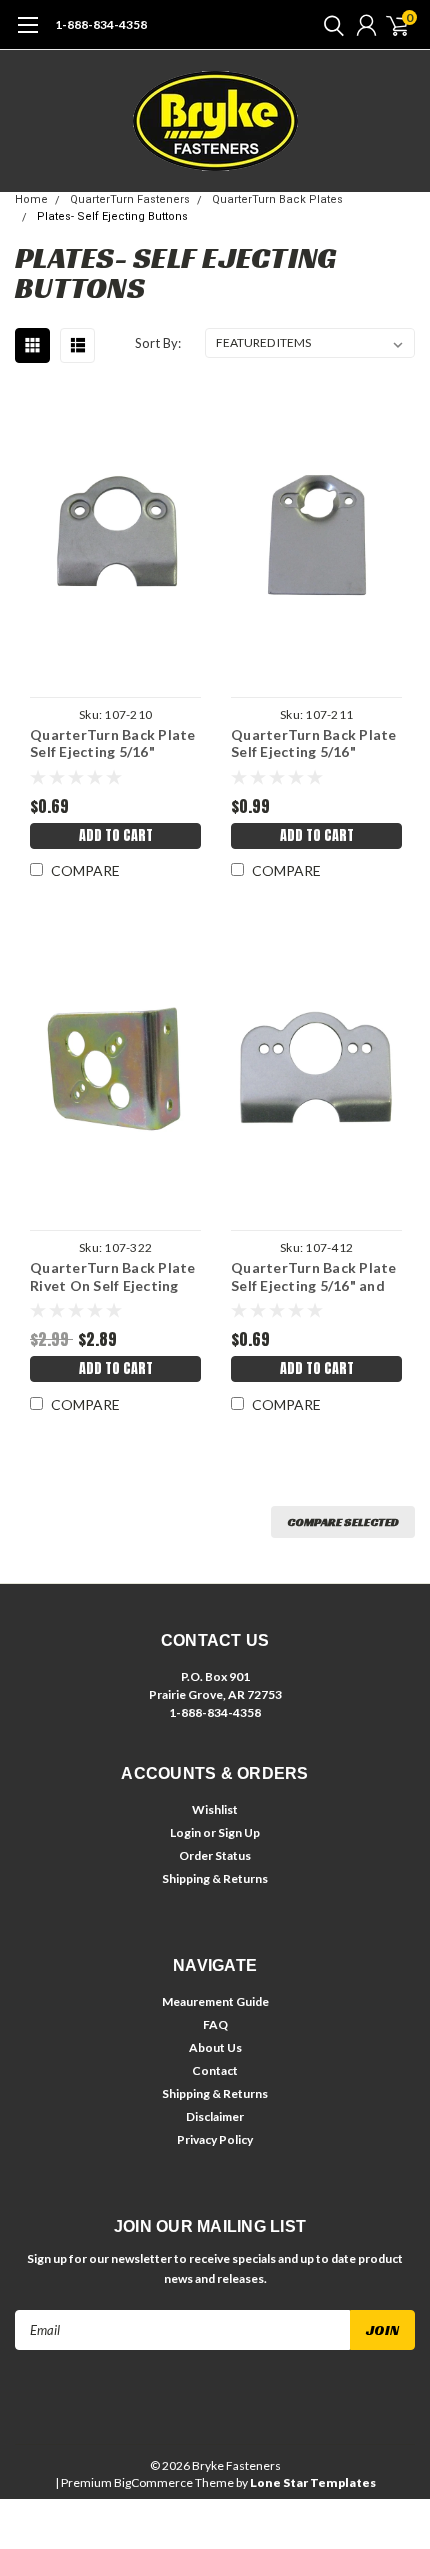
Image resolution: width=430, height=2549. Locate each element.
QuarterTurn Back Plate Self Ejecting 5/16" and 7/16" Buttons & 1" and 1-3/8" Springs (314, 1276)
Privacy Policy (215, 2139)
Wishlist (215, 1809)
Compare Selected (343, 1521)
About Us (215, 2047)
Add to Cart (116, 835)
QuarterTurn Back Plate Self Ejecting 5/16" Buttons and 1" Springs (113, 743)
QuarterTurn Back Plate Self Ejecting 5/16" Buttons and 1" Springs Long (314, 743)
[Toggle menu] (27, 35)
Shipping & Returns (215, 1878)
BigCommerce (153, 2482)
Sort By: (158, 343)
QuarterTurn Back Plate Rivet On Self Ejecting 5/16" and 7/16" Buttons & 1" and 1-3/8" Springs (113, 1276)
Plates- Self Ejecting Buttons (112, 216)
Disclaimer (215, 2116)
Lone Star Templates (313, 2482)
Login (185, 1832)
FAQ (215, 2024)
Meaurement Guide (215, 2001)
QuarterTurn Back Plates (277, 199)
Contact (215, 2070)
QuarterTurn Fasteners (130, 199)
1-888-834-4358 (101, 24)
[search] (329, 25)
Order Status (215, 1855)
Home (31, 199)
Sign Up (239, 1832)
